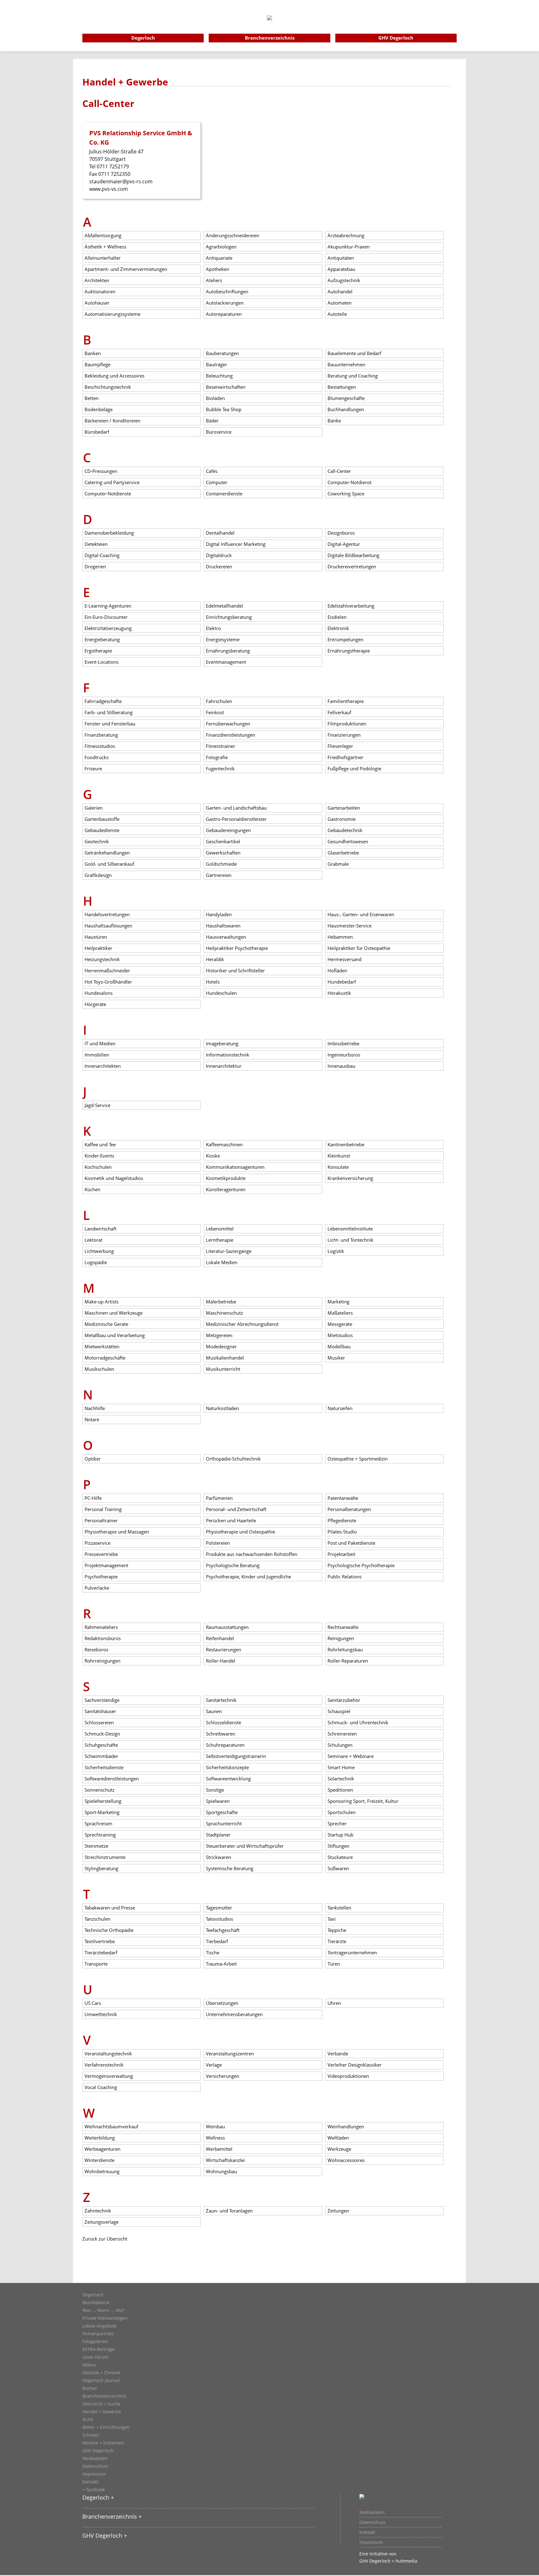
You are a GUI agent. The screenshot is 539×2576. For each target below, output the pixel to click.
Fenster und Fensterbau (110, 724)
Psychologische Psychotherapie (361, 1565)
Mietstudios (340, 1335)
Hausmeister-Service (350, 926)
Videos (89, 2365)
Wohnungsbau (221, 2171)
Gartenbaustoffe (102, 819)
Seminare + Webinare (351, 1756)
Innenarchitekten (103, 1066)
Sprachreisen (98, 1823)
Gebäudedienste (102, 830)
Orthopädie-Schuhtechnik (233, 1459)
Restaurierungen (223, 1649)
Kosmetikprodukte (226, 1178)
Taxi (332, 1919)
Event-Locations (102, 662)
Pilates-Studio (342, 1532)
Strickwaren (219, 1857)
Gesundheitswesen (348, 841)
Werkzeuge (339, 2149)
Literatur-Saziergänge (229, 1251)
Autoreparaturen (224, 314)
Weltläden (338, 2138)
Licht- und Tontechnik (350, 1240)
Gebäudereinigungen (228, 830)
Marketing (338, 1302)
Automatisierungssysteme (112, 314)
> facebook (94, 2490)
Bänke (334, 421)
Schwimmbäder (101, 1756)
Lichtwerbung (99, 1251)
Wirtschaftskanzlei (225, 2160)
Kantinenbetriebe (346, 1144)
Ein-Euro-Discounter (106, 617)
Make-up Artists (102, 1302)
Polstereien (218, 1543)
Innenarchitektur (224, 1066)
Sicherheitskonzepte (227, 1767)
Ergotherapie (98, 651)
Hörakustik (339, 993)
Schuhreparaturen (225, 1745)
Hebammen (340, 937)
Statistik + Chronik (101, 2373)
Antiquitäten (341, 258)
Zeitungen (338, 2211)
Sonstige (215, 1790)
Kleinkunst (339, 1156)
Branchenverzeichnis (104, 2396)
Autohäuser (97, 303)
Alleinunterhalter (103, 258)
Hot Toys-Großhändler (108, 982)
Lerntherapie (220, 1240)
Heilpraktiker (98, 948)
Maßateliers (340, 1313)
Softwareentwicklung (228, 1779)
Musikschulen (99, 1369)
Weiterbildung (100, 2138)
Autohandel (340, 291)
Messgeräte (340, 1324)
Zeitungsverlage (102, 2222)
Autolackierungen (225, 303)
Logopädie (96, 1262)
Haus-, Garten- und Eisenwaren (361, 914)
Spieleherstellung (103, 1801)
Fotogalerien (95, 2342)
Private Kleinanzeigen (105, 2318)
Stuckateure (340, 1857)
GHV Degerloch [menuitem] (396, 38)
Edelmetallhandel (224, 606)
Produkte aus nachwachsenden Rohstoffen (252, 1554)
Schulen (91, 2435)
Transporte (96, 1964)
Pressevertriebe (101, 1554)
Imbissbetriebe (343, 1043)
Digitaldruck (219, 555)
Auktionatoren (100, 291)
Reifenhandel (220, 1638)
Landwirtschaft (100, 1229)
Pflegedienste (342, 1520)
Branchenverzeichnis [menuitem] (270, 38)
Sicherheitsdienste (104, 1767)
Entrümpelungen (345, 639)
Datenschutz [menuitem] (372, 2522)
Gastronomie (342, 819)
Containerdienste (224, 494)
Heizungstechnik (102, 959)
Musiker (336, 1358)
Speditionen (340, 1790)
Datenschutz (95, 2466)
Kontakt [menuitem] (367, 2532)
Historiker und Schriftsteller (235, 970)
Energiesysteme (223, 639)
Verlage (214, 2065)
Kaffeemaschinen (224, 1144)
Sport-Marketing (102, 1812)
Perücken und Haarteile (231, 1520)
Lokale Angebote (100, 2326)
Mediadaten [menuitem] (372, 2512)
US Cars (93, 2003)
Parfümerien (219, 1498)
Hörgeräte (95, 1004)
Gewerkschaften (223, 853)
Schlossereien (99, 1722)
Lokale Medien (222, 1262)
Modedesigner (221, 1346)
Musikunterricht (223, 1369)
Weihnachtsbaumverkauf (111, 2126)
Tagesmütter (219, 1908)
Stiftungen (338, 1846)
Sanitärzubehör (344, 1700)
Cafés (212, 471)
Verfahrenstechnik (104, 2065)
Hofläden (337, 970)
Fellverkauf (339, 712)
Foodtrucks (97, 757)
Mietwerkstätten (102, 1346)
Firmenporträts (98, 2334)
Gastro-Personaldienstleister (236, 819)
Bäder (212, 421)
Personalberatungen (349, 1509)
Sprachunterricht (224, 1823)
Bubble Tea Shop (224, 409)
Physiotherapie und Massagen (117, 1532)
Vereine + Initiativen (103, 2443)
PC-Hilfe (93, 1498)
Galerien (94, 808)
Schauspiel (339, 1711)
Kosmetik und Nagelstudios (114, 1178)
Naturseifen (340, 1408)
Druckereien (219, 566)
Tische (213, 1952)
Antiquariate (219, 258)
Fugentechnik (220, 768)
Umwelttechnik (101, 2014)
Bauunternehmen (346, 364)
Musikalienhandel (225, 1358)
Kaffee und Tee (100, 1144)
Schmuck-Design (102, 1734)
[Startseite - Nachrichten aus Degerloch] (269, 26)
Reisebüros (96, 1649)
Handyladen (219, 914)
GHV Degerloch (98, 2451)
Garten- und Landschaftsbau (236, 808)
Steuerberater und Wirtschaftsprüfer (245, 1846)
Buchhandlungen (346, 409)
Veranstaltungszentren (230, 2054)
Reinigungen (341, 1638)
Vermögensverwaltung (109, 2076)
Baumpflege (97, 364)
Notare (92, 1419)
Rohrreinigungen (102, 1661)
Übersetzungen (222, 2003)
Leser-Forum (95, 2357)
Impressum (94, 2474)
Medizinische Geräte (106, 1324)
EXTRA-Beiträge (98, 2349)
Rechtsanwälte (343, 1627)
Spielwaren (218, 1801)
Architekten (97, 280)
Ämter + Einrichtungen (106, 2427)
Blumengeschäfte (346, 398)
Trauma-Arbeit (221, 1964)
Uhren (334, 2003)
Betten (92, 398)
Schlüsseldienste (223, 1722)
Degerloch (93, 2295)
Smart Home (341, 1767)
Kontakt (90, 2482)
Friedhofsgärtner (345, 757)
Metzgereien (219, 1335)
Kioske (213, 1156)
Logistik (336, 1251)
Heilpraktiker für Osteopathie (359, 948)
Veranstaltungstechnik (108, 2054)
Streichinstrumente (105, 1857)
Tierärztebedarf (101, 1952)
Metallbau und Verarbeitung (115, 1335)
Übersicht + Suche (101, 2404)
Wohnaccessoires (346, 2160)
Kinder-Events (99, 1156)
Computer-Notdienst (350, 482)
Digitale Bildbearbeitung (353, 555)
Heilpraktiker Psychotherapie (237, 948)
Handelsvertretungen (107, 914)
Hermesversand (345, 959)
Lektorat (93, 1240)
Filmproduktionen (347, 724)
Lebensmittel (220, 1229)
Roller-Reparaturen (348, 1661)
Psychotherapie (101, 1577)
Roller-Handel (221, 1661)
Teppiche (337, 1930)
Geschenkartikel (223, 841)
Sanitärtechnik (221, 1700)
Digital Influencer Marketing (236, 544)
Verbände (338, 2054)
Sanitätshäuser (100, 1711)
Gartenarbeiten (344, 808)
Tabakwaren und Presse (110, 1908)
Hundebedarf (342, 982)
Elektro (213, 628)
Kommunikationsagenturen (235, 1167)
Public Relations (345, 1577)
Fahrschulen (219, 701)
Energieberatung (102, 639)
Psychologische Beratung (233, 1565)
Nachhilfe (95, 1408)
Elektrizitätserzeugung (108, 628)
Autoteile (337, 314)
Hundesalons (99, 993)
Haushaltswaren (223, 926)
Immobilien (97, 1055)
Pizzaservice (97, 1543)
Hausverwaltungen (226, 937)
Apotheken (218, 269)
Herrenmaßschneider (107, 970)
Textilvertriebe (100, 1941)
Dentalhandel (220, 533)
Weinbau (215, 2126)
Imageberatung (222, 1043)
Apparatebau (341, 269)
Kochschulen (98, 1167)
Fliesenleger (340, 746)
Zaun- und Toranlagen (229, 2211)
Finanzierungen (344, 735)
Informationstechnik (228, 1055)
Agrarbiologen (221, 247)
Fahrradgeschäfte (103, 701)
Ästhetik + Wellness (105, 247)
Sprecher (337, 1823)
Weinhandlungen (346, 2126)
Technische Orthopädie (109, 1930)
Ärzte (88, 2420)
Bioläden (215, 398)
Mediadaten (95, 2458)
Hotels (213, 982)
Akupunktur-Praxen (349, 247)
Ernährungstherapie (349, 651)
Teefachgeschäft (223, 1930)
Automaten (340, 303)
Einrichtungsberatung (229, 617)
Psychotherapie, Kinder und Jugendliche (248, 1577)
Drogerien (95, 566)
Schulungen (340, 1745)
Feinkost (215, 712)
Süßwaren (338, 1868)
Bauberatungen (222, 353)
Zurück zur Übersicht (105, 2239)
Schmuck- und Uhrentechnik (358, 1722)
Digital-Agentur (344, 544)
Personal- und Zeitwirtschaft (236, 1509)
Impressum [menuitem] (371, 2542)
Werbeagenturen (102, 2149)
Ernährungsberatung (228, 651)
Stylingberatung (101, 1868)
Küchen (92, 1189)
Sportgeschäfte (222, 1812)
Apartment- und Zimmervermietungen (126, 269)
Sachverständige (102, 1700)
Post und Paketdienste (351, 1543)
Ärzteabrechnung (346, 235)
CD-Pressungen (101, 471)
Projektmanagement (106, 1565)
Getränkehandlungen (107, 853)
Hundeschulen (221, 993)
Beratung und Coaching (353, 376)
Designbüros (341, 533)
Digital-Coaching (102, 555)
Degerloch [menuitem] (143, 38)
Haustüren (96, 937)
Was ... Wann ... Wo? (103, 2310)
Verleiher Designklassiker (354, 2065)
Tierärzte (337, 1941)
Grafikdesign (98, 875)
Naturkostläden (222, 1408)
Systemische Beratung (230, 1868)
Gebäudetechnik (345, 830)
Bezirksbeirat (96, 2303)
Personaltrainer (101, 1520)
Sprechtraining (100, 1835)
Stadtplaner (218, 1835)
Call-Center (339, 471)
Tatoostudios (219, 1919)
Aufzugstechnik (344, 280)
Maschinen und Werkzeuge (114, 1313)
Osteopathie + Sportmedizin (358, 1459)
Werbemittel (219, 2149)
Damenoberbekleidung (109, 533)
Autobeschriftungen (227, 291)
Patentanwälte (343, 1498)
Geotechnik (97, 841)
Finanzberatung (101, 735)
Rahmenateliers (101, 1627)
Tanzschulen (97, 1919)
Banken (93, 353)
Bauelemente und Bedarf (354, 353)
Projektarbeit (341, 1554)
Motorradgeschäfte (105, 1358)
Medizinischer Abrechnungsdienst (242, 1324)
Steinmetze (96, 1846)
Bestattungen (342, 387)
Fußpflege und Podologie (354, 768)
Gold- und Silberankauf (109, 864)
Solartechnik (341, 1779)
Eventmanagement (226, 662)
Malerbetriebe (221, 1302)
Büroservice (219, 432)
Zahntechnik (98, 2211)
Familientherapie (346, 701)
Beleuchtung (219, 376)
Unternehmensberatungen (234, 2014)
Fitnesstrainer (221, 746)
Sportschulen (342, 1812)
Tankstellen (339, 1908)
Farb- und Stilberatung (109, 712)
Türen (334, 1964)
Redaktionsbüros (103, 1638)
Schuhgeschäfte (101, 1745)
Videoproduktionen (348, 2076)
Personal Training (103, 1509)
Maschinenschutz (224, 1313)
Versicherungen (223, 2076)
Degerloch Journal (101, 2381)
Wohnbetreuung (102, 2171)
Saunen (214, 1711)
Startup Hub (340, 1835)
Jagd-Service (97, 1105)
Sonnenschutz (100, 1790)
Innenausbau (341, 1066)
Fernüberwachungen (228, 724)
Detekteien (96, 544)
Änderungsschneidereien (233, 235)
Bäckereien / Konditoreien (112, 421)
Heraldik (215, 959)
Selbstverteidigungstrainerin (236, 1756)
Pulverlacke (97, 1588)
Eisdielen (337, 617)
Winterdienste (100, 2160)
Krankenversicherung (350, 1178)
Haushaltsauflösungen (108, 926)
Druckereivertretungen (352, 566)
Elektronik (338, 628)
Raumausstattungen (227, 1627)
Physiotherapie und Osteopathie (240, 1532)
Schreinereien (342, 1734)
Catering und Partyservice (112, 482)
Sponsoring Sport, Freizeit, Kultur (363, 1801)
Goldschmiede (221, 864)
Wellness (215, 2138)
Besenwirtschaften (226, 387)
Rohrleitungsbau (345, 1649)
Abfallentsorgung (103, 235)
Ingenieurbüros (344, 1055)
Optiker (93, 1459)
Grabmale (338, 864)
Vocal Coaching (101, 2087)
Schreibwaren (221, 1734)
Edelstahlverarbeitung (351, 606)
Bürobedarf (97, 432)
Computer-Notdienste (108, 494)
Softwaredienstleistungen (112, 1779)
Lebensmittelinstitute (350, 1229)
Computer (217, 482)
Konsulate (338, 1167)
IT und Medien (100, 1043)
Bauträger (216, 364)
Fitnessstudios (100, 746)
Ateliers (214, 280)
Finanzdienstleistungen (231, 735)
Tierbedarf (217, 1941)
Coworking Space (346, 494)
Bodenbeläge (99, 409)
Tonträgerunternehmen (352, 1952)
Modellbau (339, 1346)
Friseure (93, 768)
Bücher (90, 2388)
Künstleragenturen (226, 1189)
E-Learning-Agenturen (108, 606)
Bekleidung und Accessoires (114, 376)
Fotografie (217, 757)
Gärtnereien (219, 875)
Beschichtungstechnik (108, 387)
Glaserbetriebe (343, 853)
